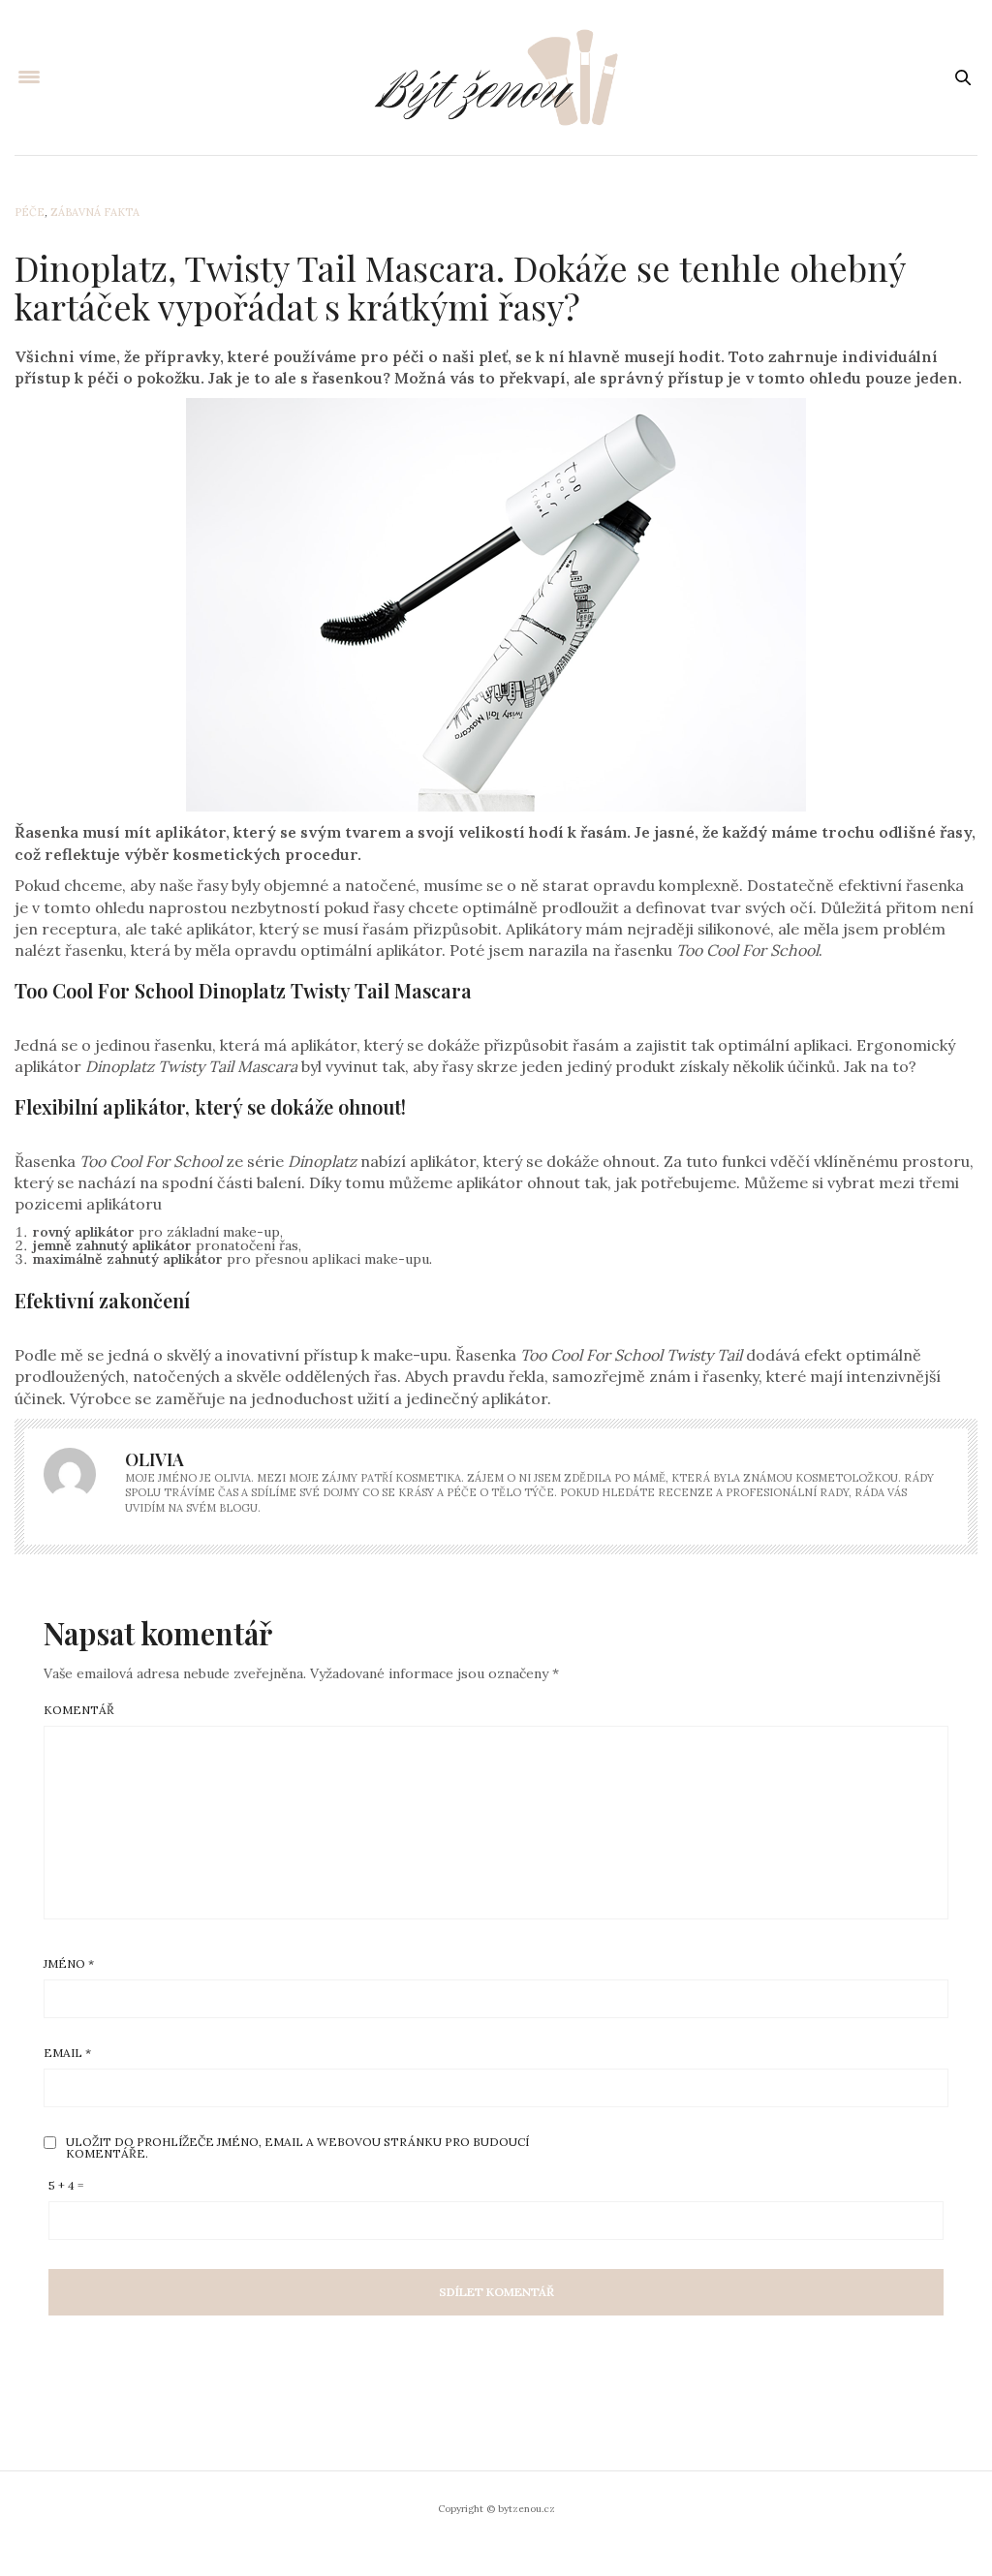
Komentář (79, 1710)
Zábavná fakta (95, 212)
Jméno (69, 1964)
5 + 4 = (66, 2186)
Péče (30, 212)
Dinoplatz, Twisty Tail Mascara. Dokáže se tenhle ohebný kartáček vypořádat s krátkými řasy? (460, 287)
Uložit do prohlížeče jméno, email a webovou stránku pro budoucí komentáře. (297, 2148)
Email (67, 2053)
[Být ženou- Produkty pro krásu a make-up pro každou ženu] (496, 77)
